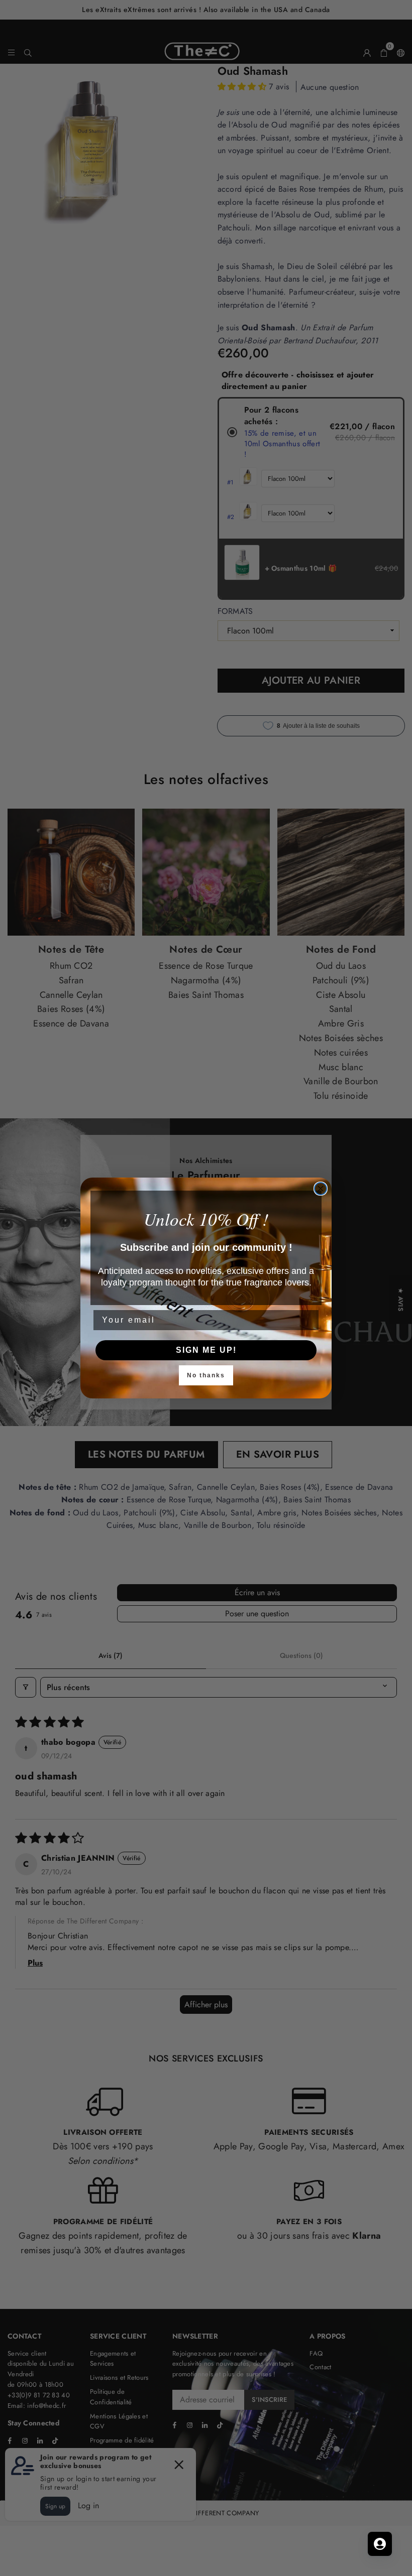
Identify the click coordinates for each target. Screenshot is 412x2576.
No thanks (206, 1375)
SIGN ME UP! (206, 1350)
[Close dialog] (321, 1189)
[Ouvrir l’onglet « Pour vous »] (380, 2544)
